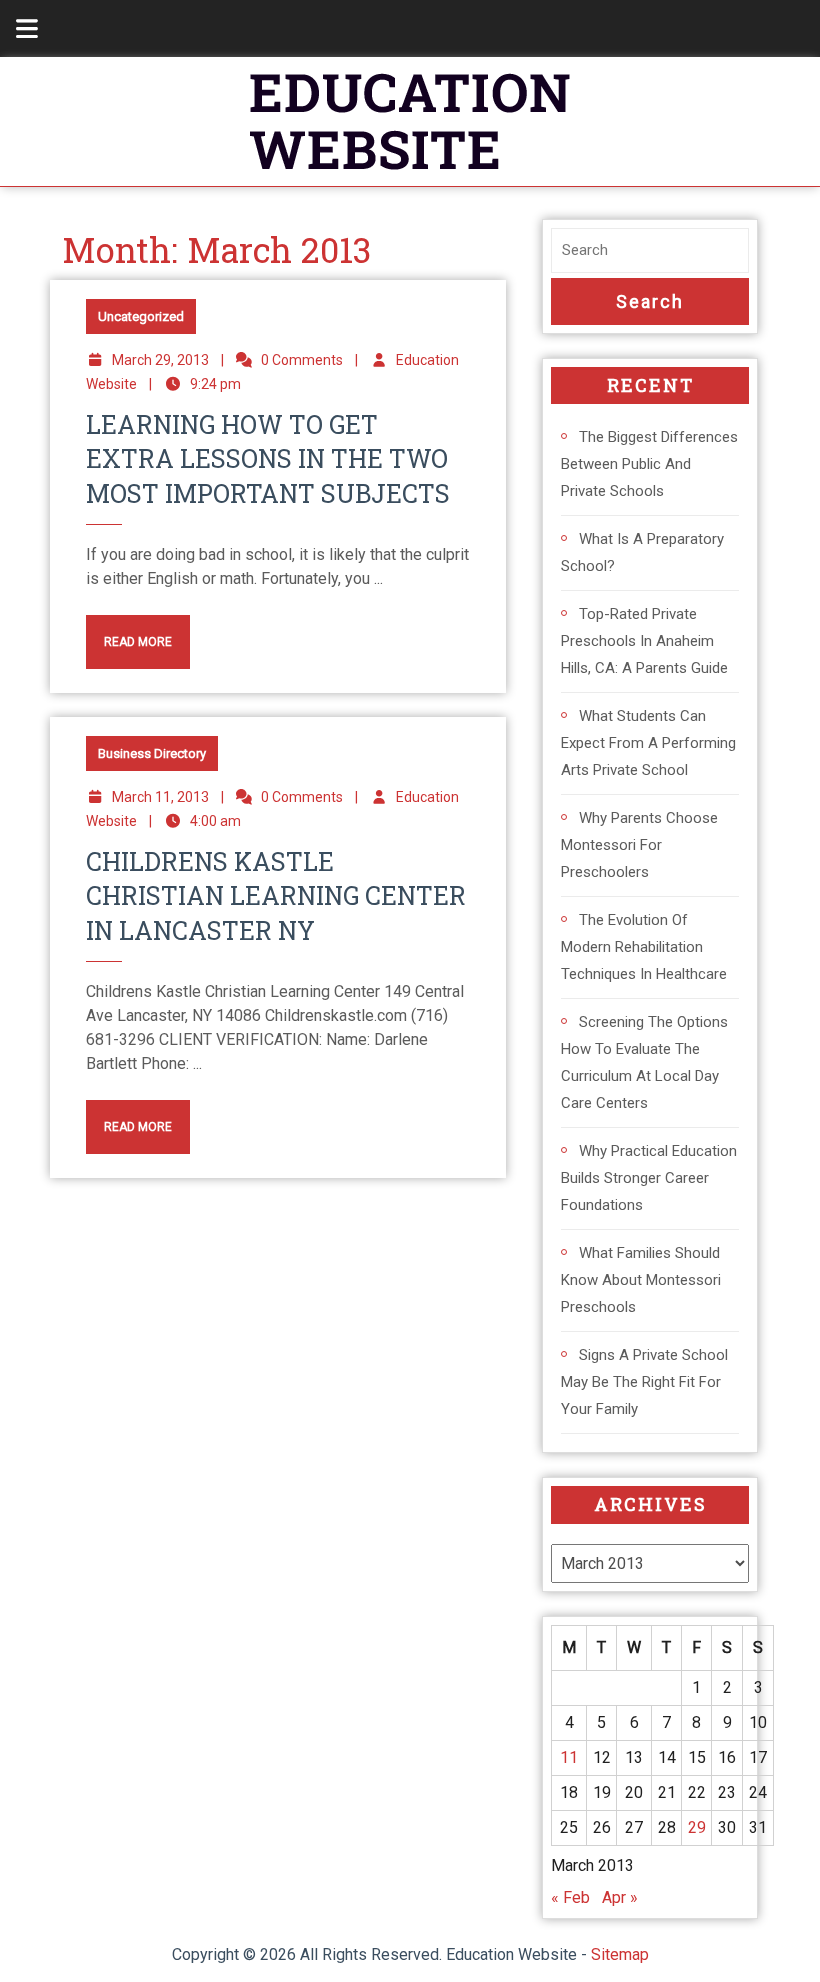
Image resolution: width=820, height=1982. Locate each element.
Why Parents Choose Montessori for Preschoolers (639, 845)
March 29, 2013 (160, 360)
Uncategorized (141, 316)
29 (697, 1827)
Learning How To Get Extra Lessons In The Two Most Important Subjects (268, 459)
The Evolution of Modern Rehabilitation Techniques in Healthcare (644, 947)
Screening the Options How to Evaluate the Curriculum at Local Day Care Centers (644, 1062)
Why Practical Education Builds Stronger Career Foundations (649, 1178)
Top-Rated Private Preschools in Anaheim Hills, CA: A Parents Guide (644, 641)
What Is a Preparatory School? (642, 552)
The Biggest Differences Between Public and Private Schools (649, 464)
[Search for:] (650, 250)
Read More (129, 632)
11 (569, 1757)
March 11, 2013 (160, 797)
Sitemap (620, 1954)
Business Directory (152, 753)
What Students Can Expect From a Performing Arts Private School (648, 743)
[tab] (16, 28)
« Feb (570, 1897)
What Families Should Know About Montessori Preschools (641, 1280)
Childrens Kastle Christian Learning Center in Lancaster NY (276, 896)
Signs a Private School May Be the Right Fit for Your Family (644, 1382)
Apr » (620, 1897)
